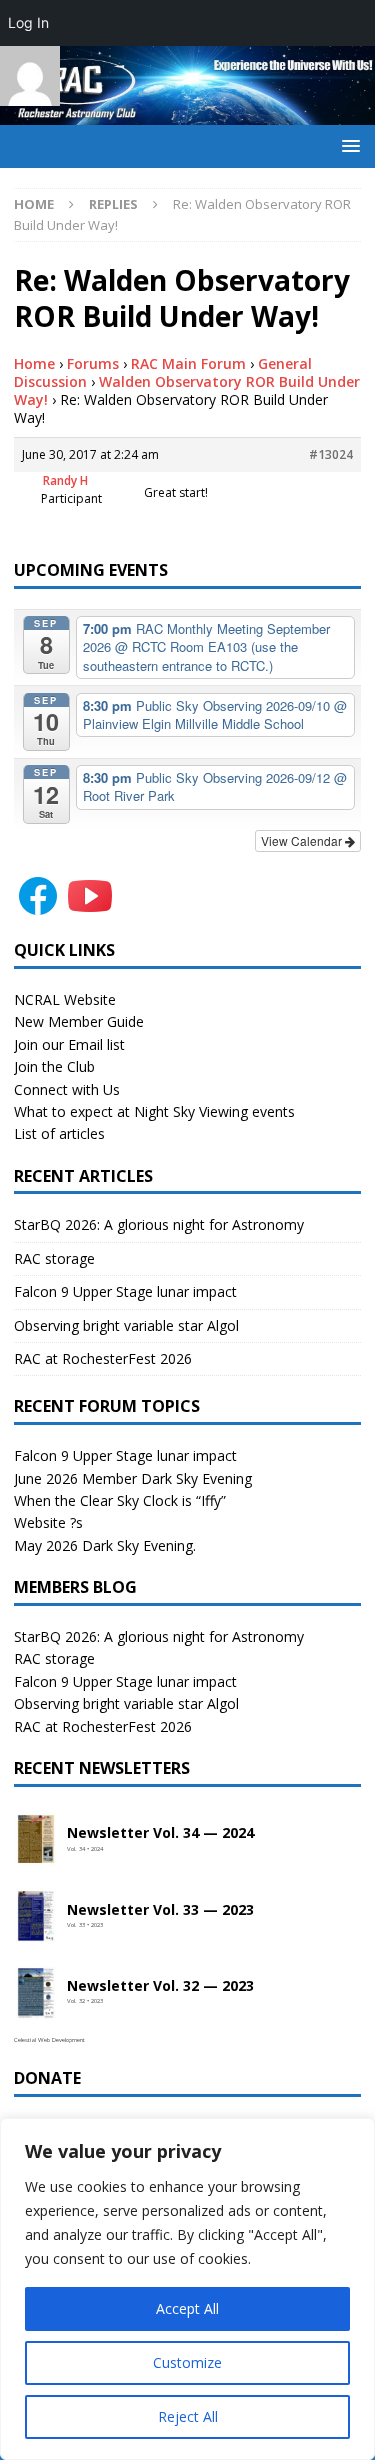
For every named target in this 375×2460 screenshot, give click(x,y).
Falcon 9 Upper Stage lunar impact (125, 1291)
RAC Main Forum (188, 363)
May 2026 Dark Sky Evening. (105, 1545)
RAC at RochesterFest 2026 (103, 1358)
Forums (93, 363)
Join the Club (54, 1066)
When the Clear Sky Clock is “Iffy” (120, 1500)
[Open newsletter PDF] (36, 1840)
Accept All (187, 2308)
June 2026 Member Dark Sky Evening (133, 1478)
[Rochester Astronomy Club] (187, 113)
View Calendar (303, 840)
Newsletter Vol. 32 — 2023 (160, 1986)
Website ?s (48, 1522)
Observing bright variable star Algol (126, 1325)
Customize (187, 2362)
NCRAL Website (65, 999)
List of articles (59, 1133)
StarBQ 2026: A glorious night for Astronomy (159, 1224)
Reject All (188, 2416)
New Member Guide (79, 1021)
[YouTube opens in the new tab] (90, 908)
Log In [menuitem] (28, 22)
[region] (187, 2289)
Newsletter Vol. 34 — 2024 (160, 1833)
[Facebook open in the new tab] (38, 908)
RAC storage (54, 1258)
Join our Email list (69, 1044)
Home (34, 363)
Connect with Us (67, 1089)
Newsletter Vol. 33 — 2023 (160, 1910)
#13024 (331, 454)
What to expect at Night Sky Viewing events (154, 1111)
